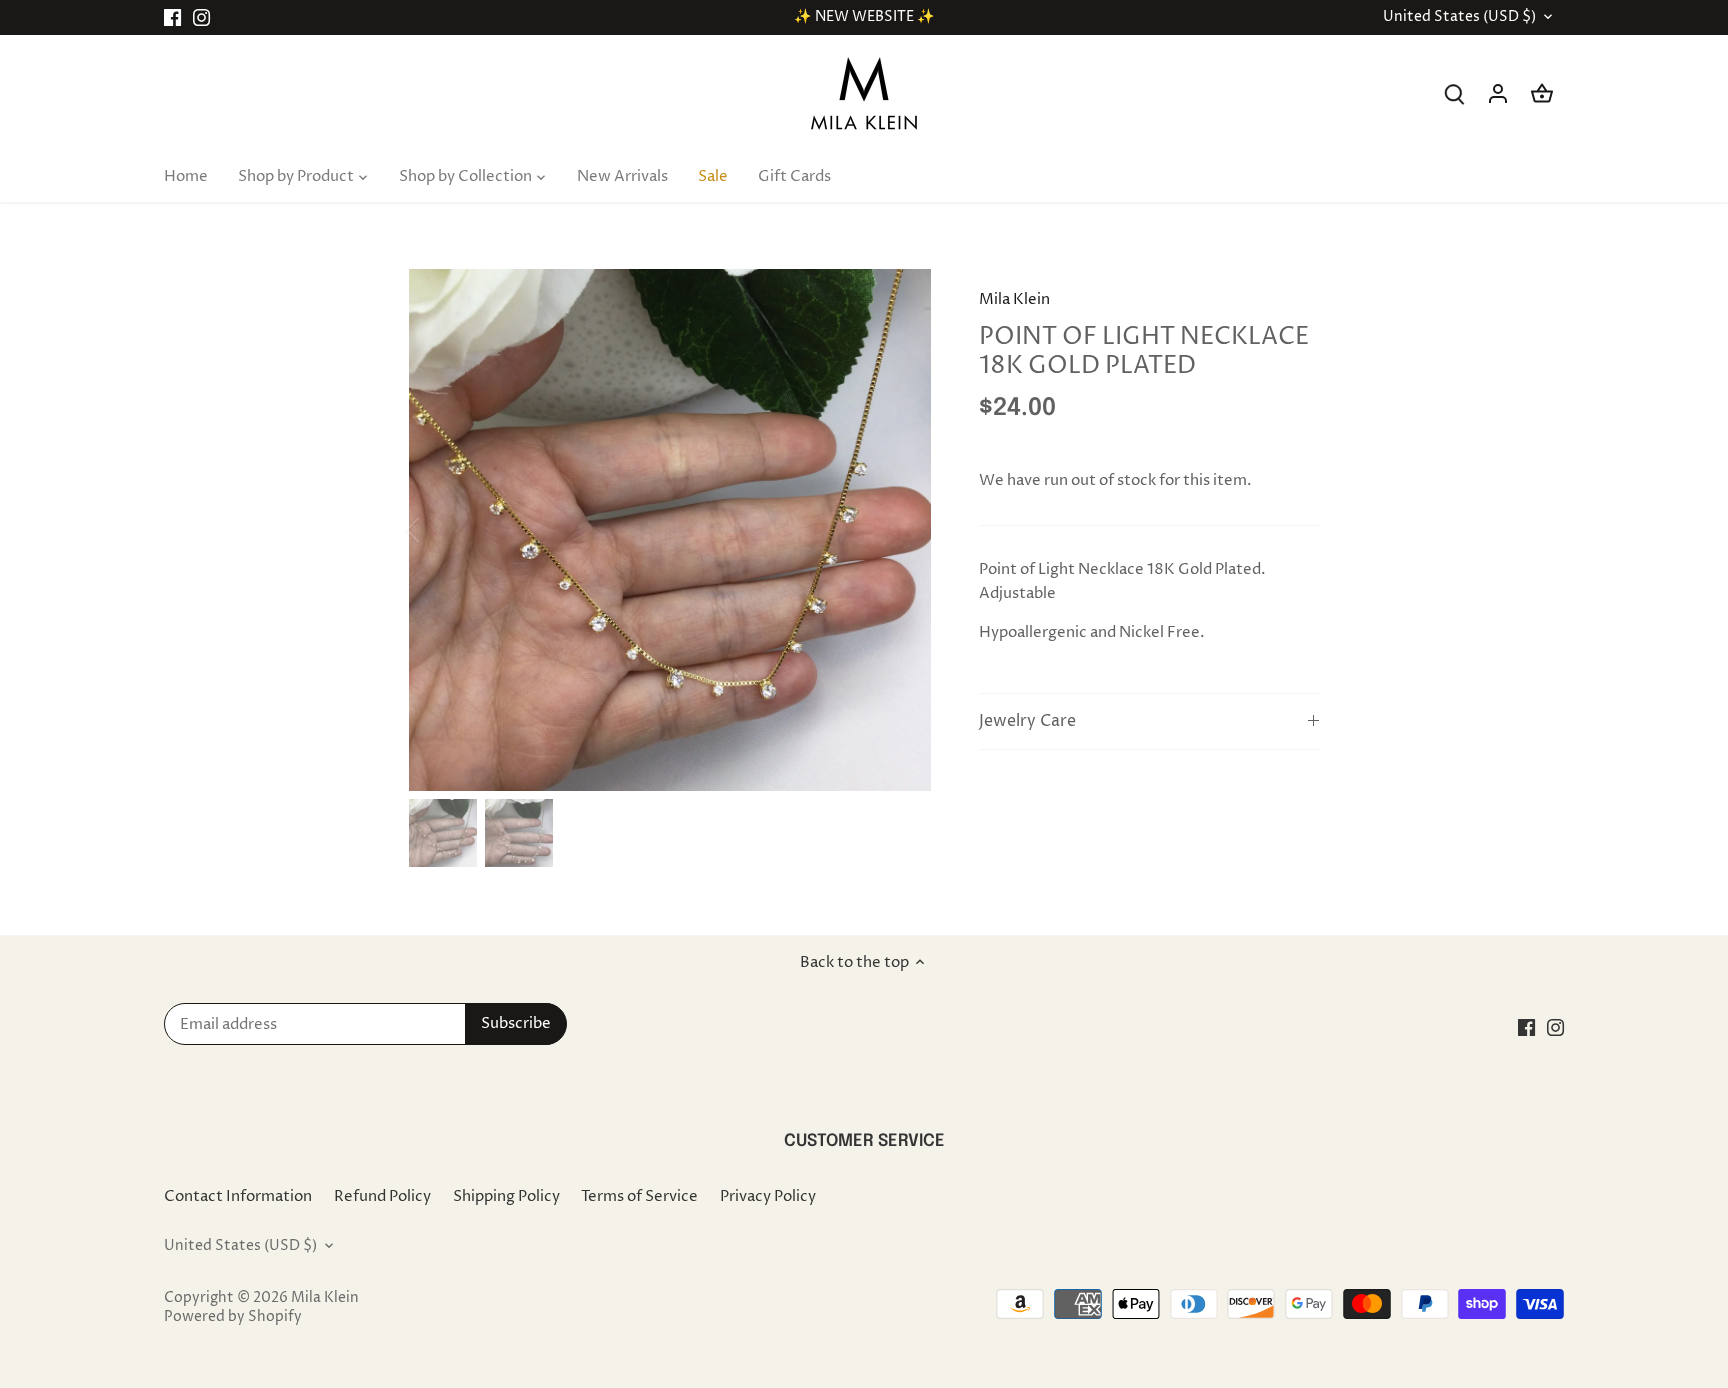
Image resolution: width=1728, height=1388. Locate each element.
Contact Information (238, 1196)
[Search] (1454, 93)
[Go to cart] (1542, 93)
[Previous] (439, 530)
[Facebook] (172, 17)
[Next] (901, 530)
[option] (670, 530)
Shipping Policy (506, 1196)
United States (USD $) (1459, 17)
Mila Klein (1014, 299)
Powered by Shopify (233, 1317)
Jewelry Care (1027, 721)
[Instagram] (201, 17)
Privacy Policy (768, 1196)
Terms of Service (639, 1196)
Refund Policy (382, 1196)
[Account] (1498, 93)
